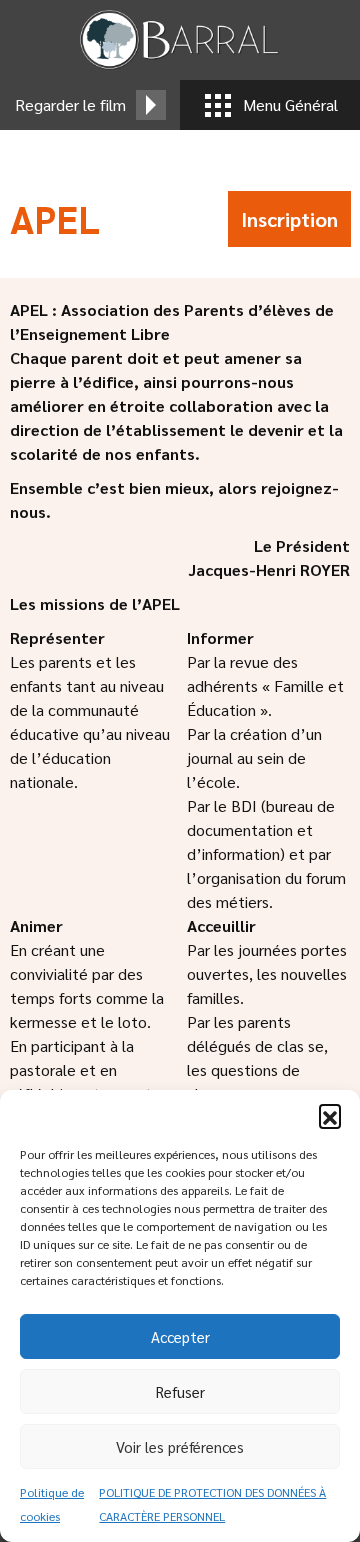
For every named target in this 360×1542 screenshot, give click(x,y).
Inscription (289, 219)
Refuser (180, 1391)
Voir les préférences (180, 1446)
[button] (330, 1115)
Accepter (180, 1336)
